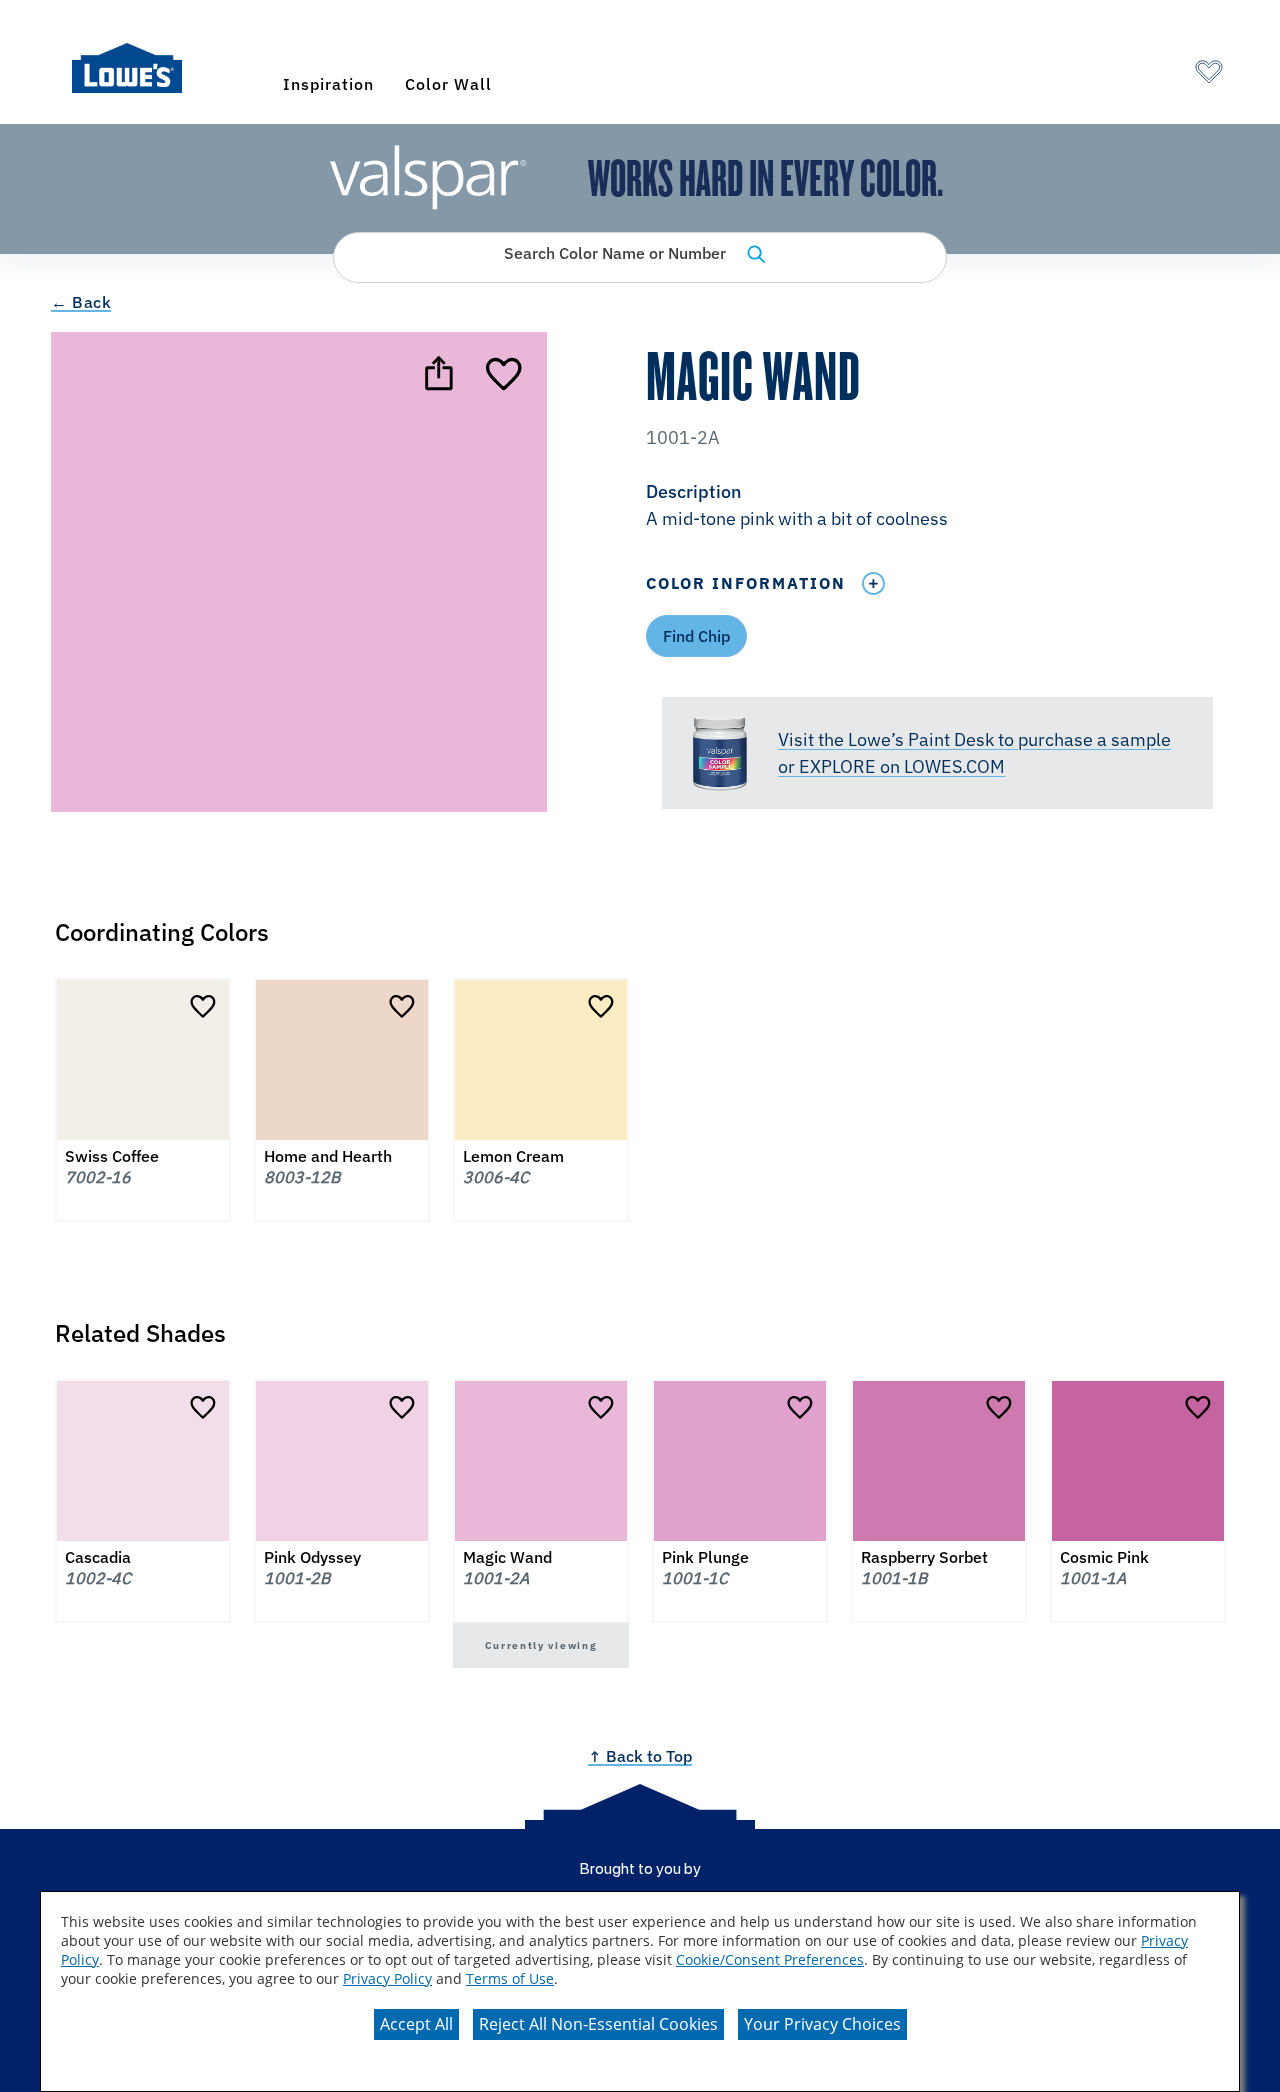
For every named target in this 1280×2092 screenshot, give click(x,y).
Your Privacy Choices (822, 2024)
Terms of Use (510, 1978)
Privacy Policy (387, 1978)
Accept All (416, 2024)
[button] (937, 507)
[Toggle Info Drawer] (873, 583)
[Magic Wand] (506, 373)
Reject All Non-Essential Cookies (598, 2024)
